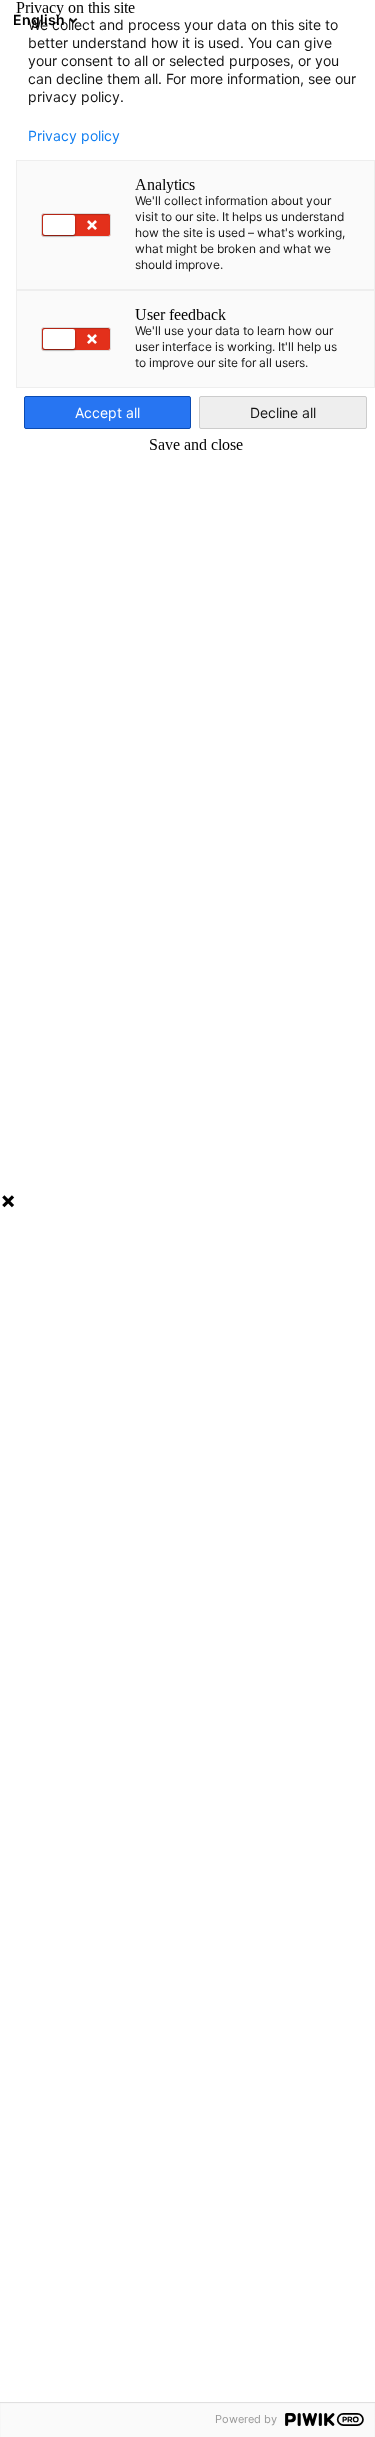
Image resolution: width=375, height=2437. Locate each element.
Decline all (283, 412)
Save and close (196, 445)
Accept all (107, 412)
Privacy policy (74, 136)
